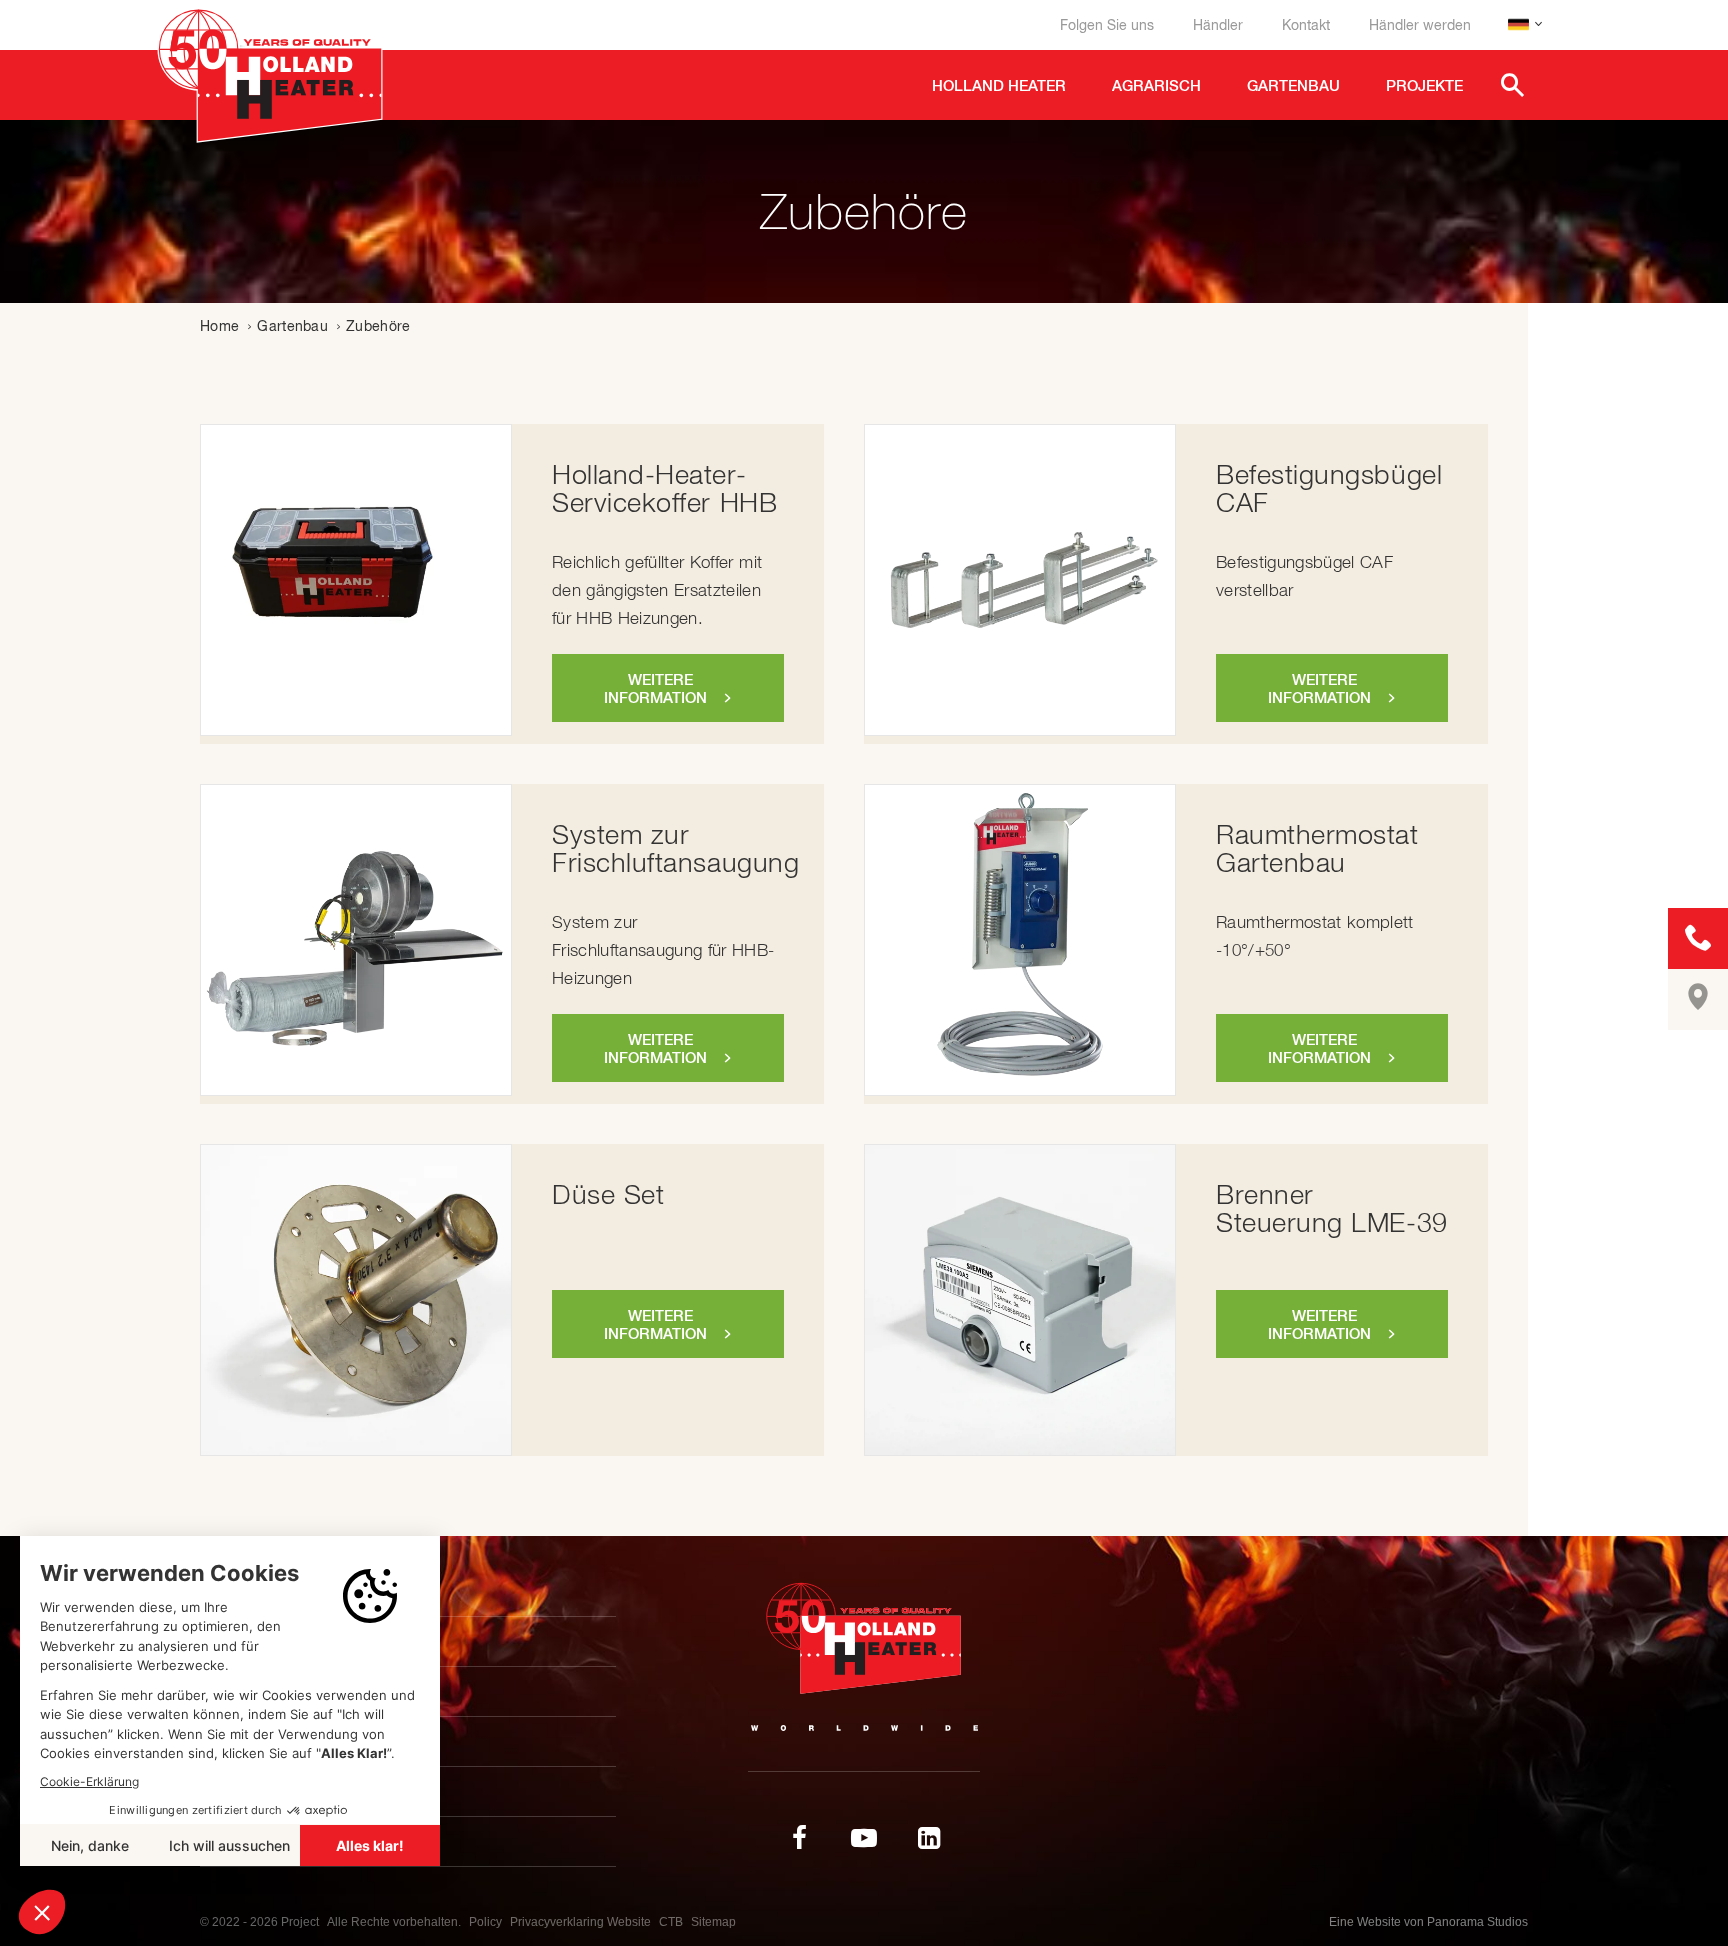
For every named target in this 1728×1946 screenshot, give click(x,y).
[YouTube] (864, 1838)
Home (219, 326)
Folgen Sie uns (1107, 25)
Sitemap (713, 1922)
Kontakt (1306, 25)
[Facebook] (799, 1838)
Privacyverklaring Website (580, 1922)
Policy (485, 1922)
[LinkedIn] (929, 1838)
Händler (1218, 25)
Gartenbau (292, 326)
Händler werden (1420, 25)
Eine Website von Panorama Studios (1428, 1922)
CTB (671, 1922)
